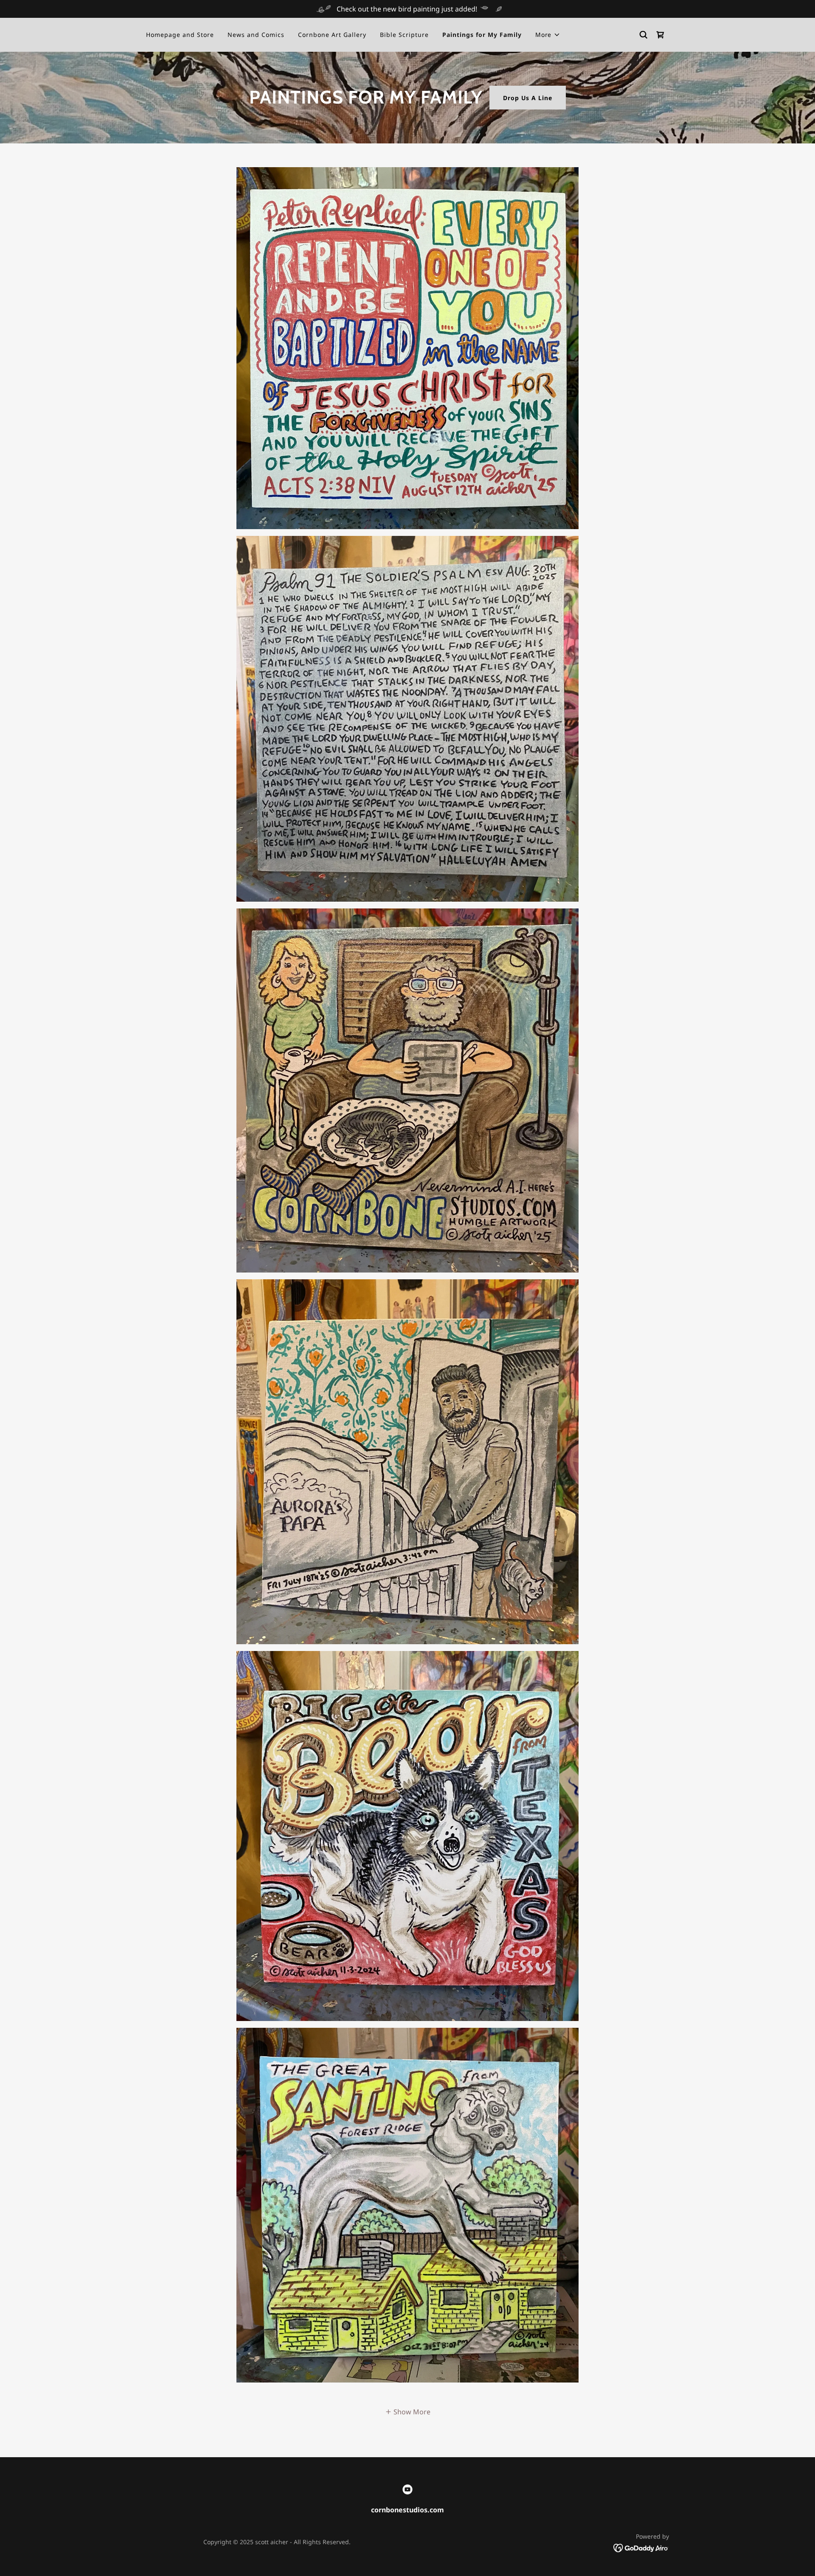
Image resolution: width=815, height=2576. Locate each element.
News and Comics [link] (256, 35)
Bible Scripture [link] (404, 35)
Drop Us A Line (528, 98)
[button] (548, 35)
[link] (660, 35)
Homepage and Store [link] (180, 35)
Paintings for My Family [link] (482, 35)
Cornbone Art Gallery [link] (332, 35)
